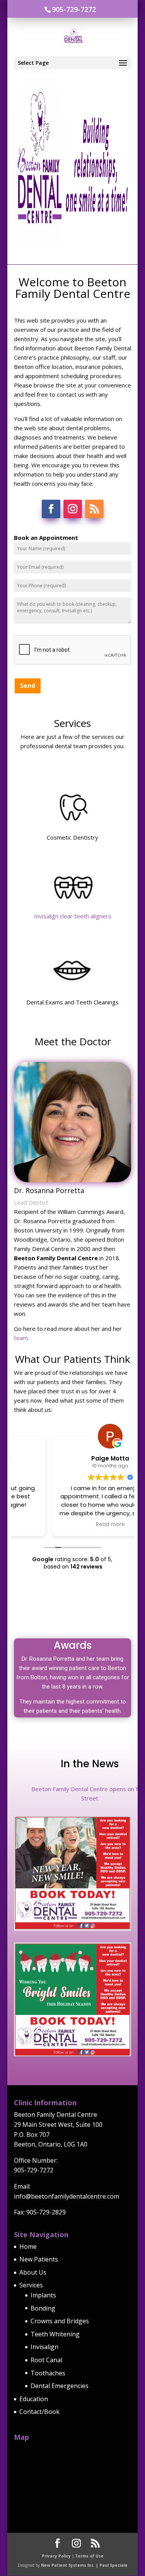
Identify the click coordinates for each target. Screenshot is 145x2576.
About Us (33, 2272)
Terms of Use (89, 2556)
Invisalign (44, 2347)
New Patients (39, 2259)
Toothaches (48, 2373)
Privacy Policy (56, 2556)
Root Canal (46, 2360)
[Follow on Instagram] (73, 509)
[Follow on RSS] (94, 509)
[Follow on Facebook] (51, 509)
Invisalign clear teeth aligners (73, 916)
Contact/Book (39, 2412)
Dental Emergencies (60, 2386)
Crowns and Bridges (60, 2321)
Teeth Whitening (55, 2334)
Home (28, 2246)
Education (34, 2399)
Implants (43, 2295)
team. (21, 1338)
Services (31, 2285)
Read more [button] (72, 1525)
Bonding (43, 2308)
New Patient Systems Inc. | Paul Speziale (84, 2565)
